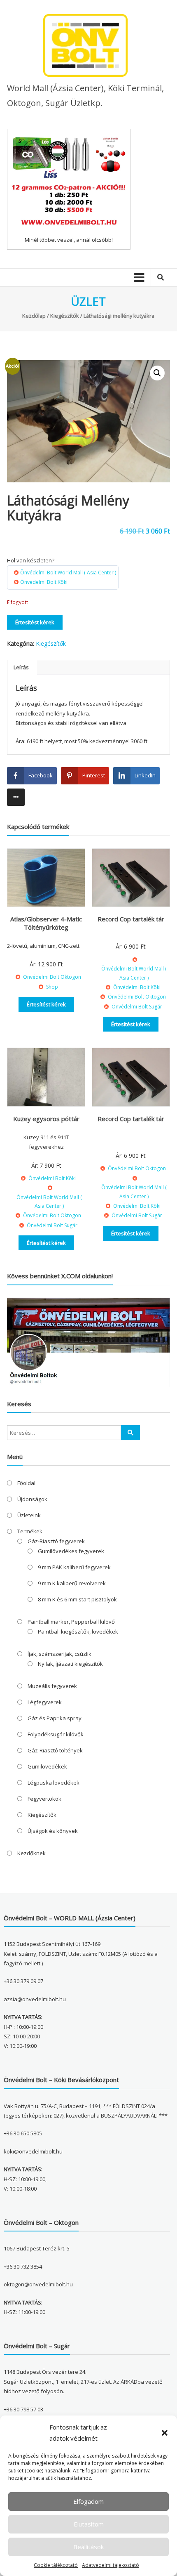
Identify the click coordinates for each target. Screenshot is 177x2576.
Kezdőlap (34, 316)
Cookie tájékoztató (56, 2565)
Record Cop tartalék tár (131, 919)
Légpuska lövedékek (54, 1783)
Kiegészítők (65, 316)
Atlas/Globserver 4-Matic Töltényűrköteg (46, 923)
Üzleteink (29, 1515)
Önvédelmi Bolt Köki (44, 582)
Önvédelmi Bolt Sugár (137, 1007)
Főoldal (26, 1483)
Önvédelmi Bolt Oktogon (52, 977)
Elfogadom (88, 2501)
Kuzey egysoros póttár (46, 1119)
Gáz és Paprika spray (55, 1718)
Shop (52, 987)
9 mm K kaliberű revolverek (72, 1583)
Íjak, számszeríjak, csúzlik (59, 1654)
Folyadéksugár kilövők (56, 1734)
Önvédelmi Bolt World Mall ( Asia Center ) (68, 573)
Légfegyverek (45, 1702)
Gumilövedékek (47, 1766)
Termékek (30, 1531)
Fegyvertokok (44, 1799)
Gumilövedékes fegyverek (71, 1551)
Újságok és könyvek (53, 1831)
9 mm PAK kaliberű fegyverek (74, 1567)
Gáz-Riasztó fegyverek (56, 1541)
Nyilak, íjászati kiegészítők (70, 1664)
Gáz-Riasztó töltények (55, 1750)
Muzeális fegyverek (52, 1686)
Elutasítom (89, 2524)
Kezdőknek (31, 1853)
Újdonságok (32, 1499)
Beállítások (88, 2547)
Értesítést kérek (35, 622)
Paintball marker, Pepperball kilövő (71, 1622)
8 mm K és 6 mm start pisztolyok (77, 1599)
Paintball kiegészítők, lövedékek (78, 1632)
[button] (165, 2433)
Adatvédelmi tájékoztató (111, 2565)
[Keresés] (130, 1433)
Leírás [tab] (21, 667)
